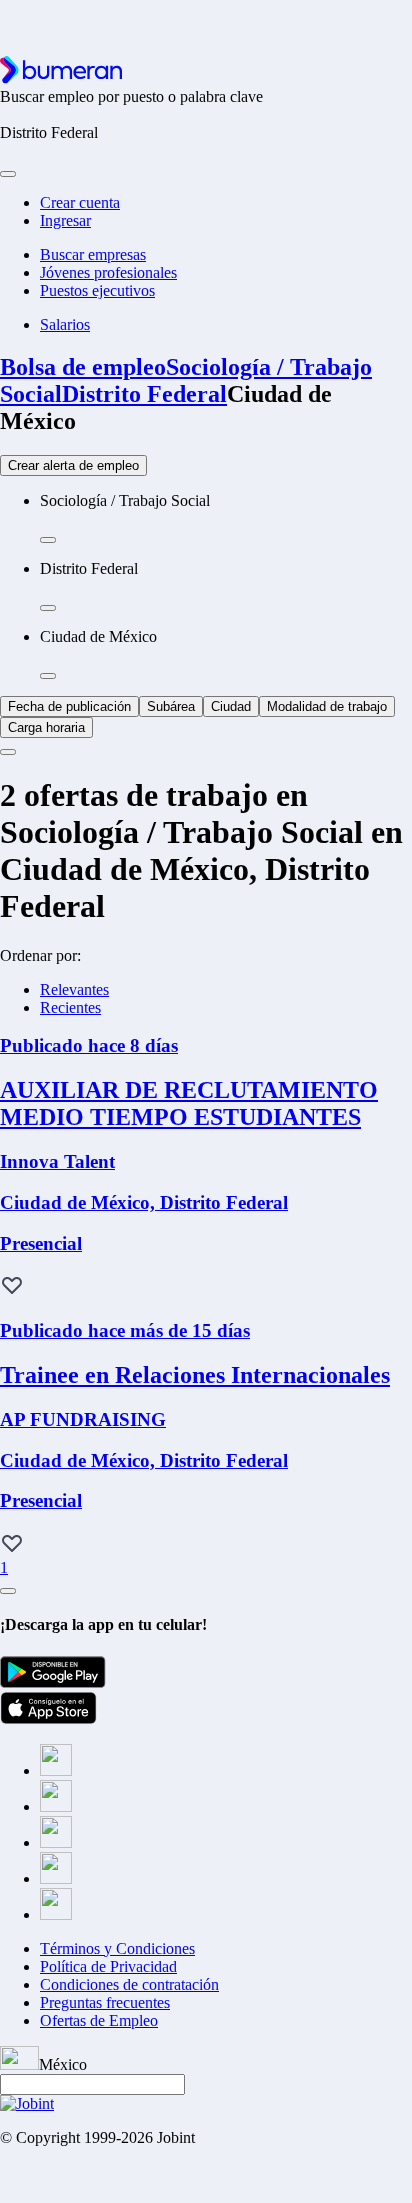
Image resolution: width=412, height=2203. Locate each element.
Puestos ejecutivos (97, 290)
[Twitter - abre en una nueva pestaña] (56, 1806)
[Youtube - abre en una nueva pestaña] (56, 1914)
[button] (12, 1287)
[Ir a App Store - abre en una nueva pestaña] (48, 1718)
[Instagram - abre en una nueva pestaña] (56, 1842)
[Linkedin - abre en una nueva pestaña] (56, 1878)
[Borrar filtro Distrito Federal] (48, 608)
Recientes (70, 1007)
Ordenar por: (40, 955)
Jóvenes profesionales (108, 272)
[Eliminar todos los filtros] (8, 752)
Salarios (65, 324)
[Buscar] (8, 174)
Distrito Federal (144, 394)
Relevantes (74, 989)
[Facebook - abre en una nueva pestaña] (56, 1770)
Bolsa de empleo (83, 367)
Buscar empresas (93, 254)
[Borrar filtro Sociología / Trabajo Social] (48, 540)
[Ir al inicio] (61, 78)
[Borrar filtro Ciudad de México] (48, 676)
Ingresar (65, 220)
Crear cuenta (80, 202)
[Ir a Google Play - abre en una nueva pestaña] (53, 1682)
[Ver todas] (8, 1591)
